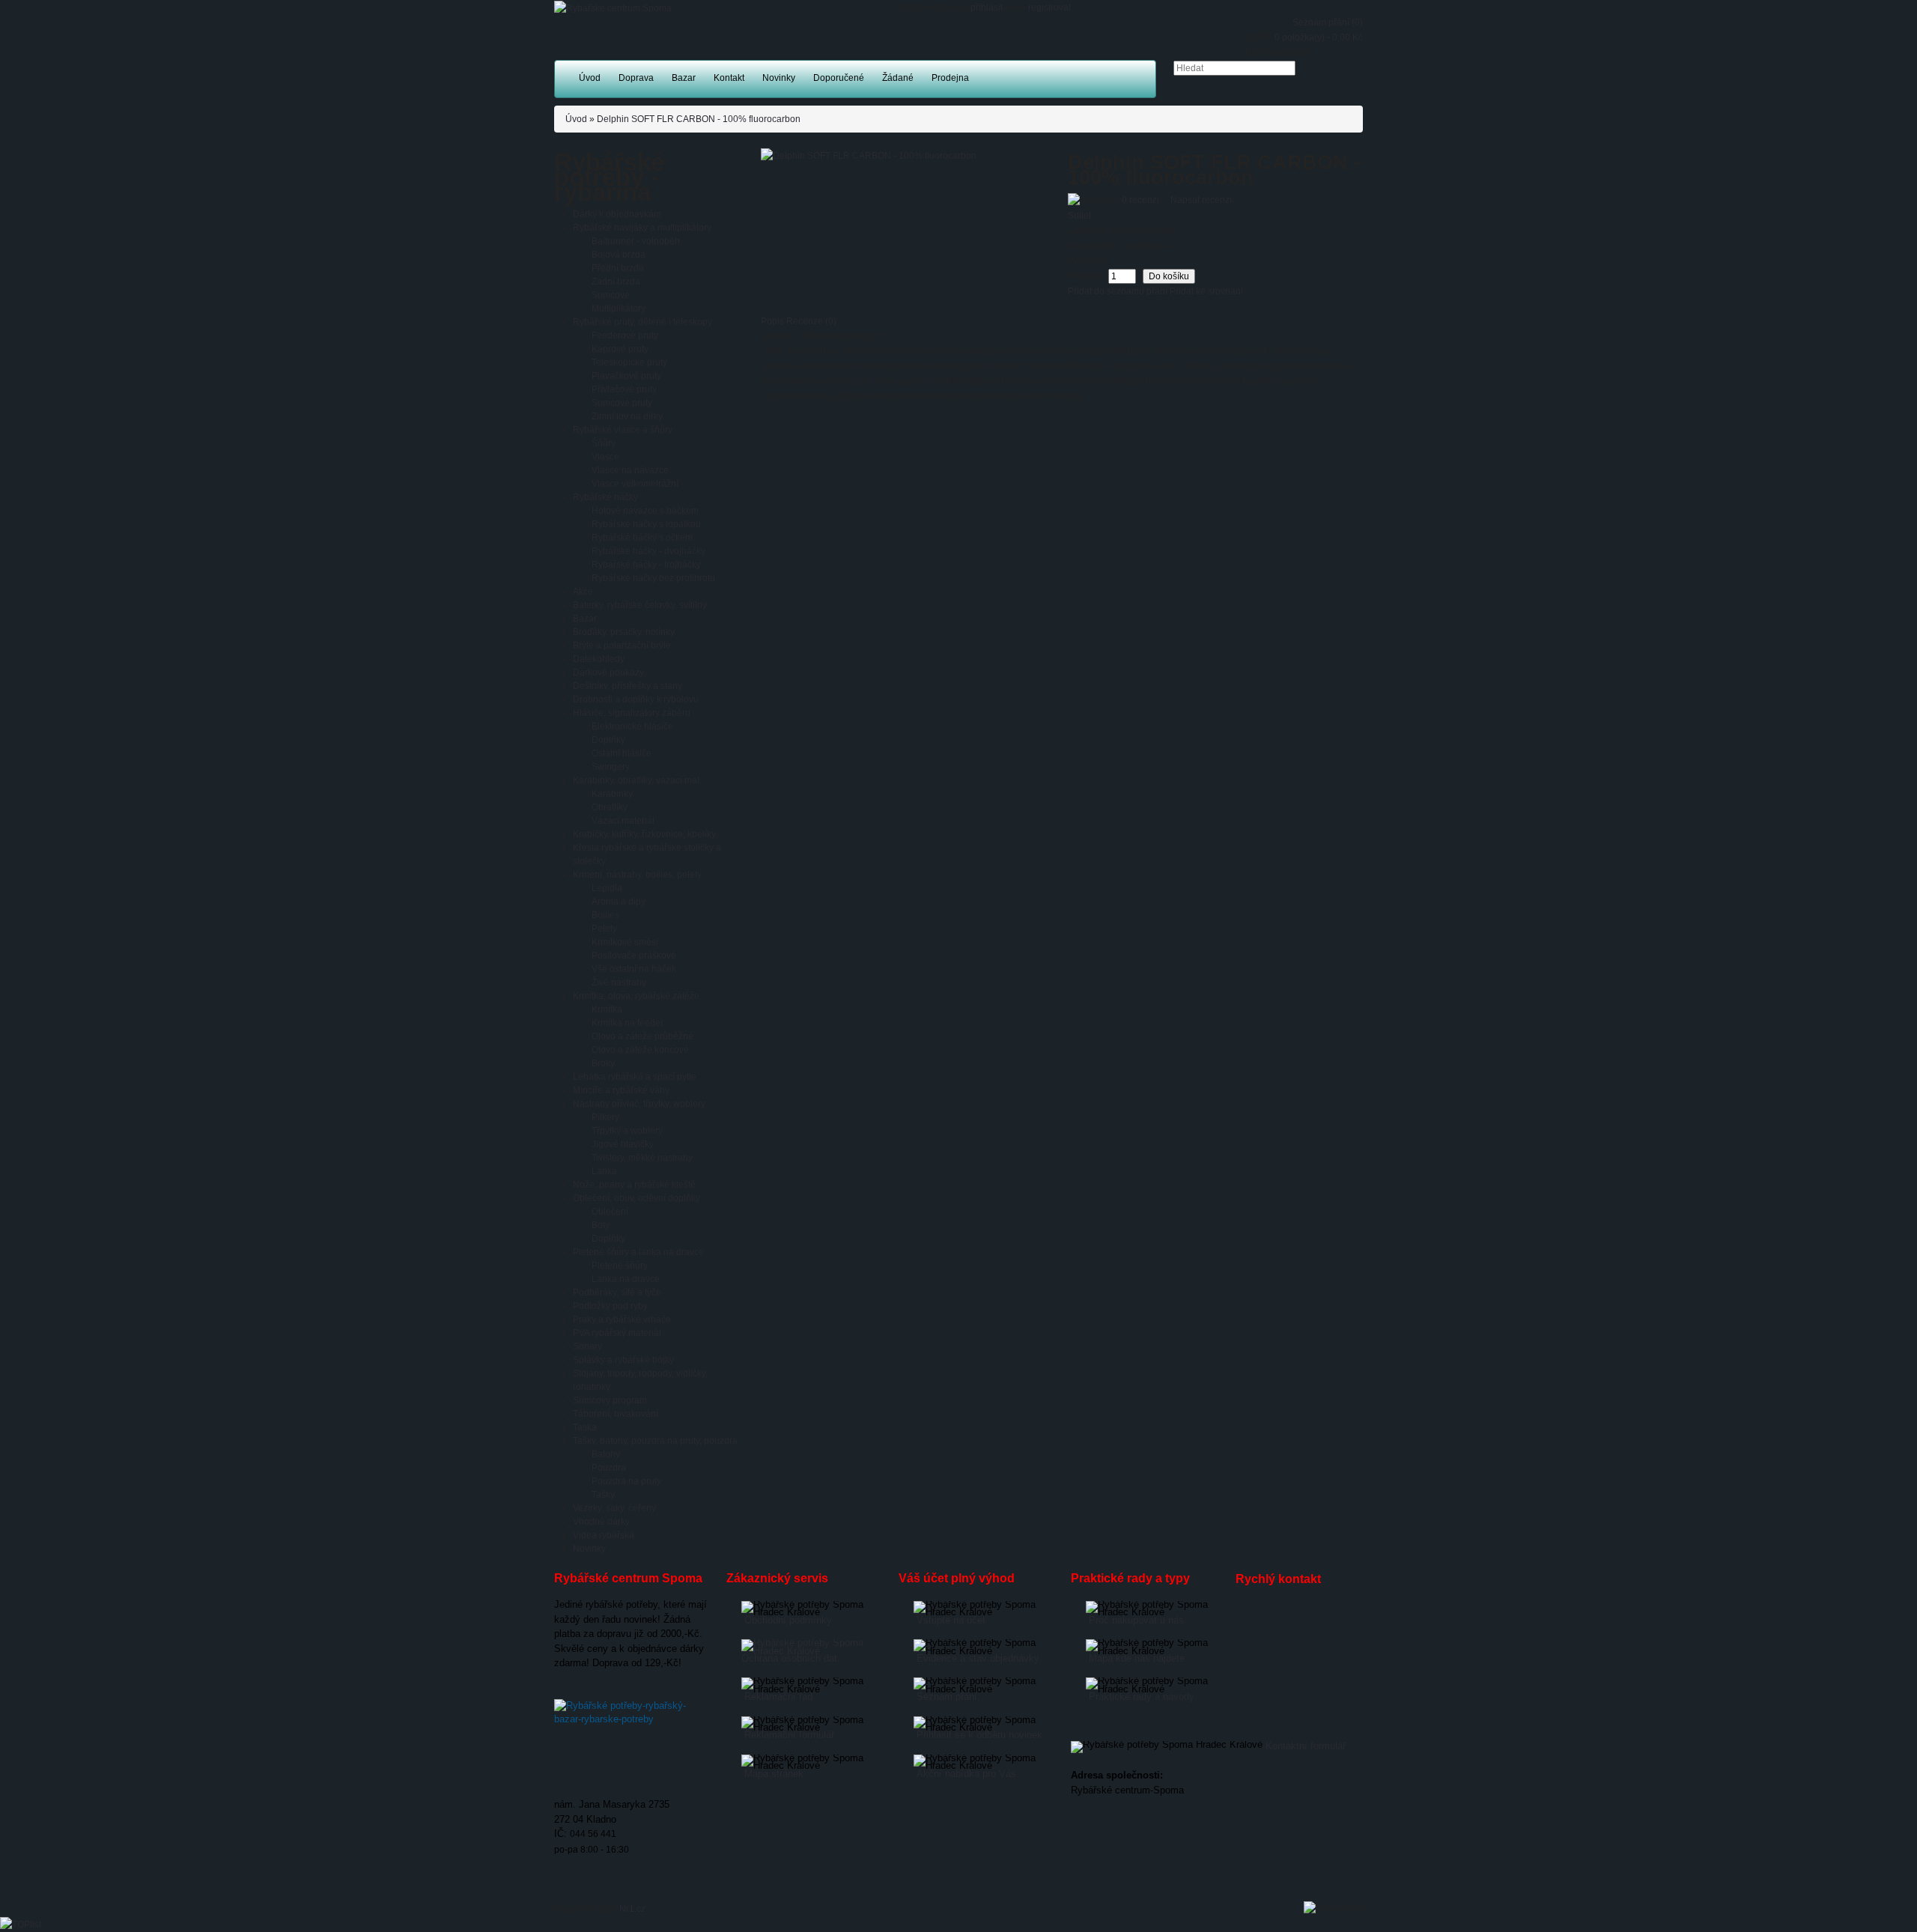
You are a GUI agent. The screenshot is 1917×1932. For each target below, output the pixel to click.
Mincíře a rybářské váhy (621, 1090)
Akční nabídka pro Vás (966, 1774)
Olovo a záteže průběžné (642, 1036)
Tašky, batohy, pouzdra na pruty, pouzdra (655, 1441)
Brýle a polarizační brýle (622, 645)
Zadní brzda (616, 282)
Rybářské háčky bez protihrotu (653, 578)
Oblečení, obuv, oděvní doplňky (637, 1198)
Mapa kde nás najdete (1137, 1658)
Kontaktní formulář (1306, 1746)
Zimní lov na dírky (627, 416)
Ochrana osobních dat (789, 1658)
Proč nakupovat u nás (1136, 1620)
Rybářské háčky (605, 497)
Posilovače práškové (634, 956)
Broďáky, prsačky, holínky (624, 632)
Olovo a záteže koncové (640, 1050)
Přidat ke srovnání (1206, 291)
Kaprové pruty (620, 349)
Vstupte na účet (951, 1620)
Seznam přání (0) (1328, 22)
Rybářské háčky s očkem (642, 538)
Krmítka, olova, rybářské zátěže (636, 996)
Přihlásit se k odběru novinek (979, 1735)
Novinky (589, 1549)
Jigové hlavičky (623, 1144)
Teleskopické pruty (629, 362)
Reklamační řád (778, 1696)
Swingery (611, 767)
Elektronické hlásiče (632, 726)
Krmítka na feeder (628, 1023)
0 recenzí (1140, 200)
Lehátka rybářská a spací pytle (635, 1077)
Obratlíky (610, 807)
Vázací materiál (623, 821)
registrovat (1049, 7)
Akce (583, 592)
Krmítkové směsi (625, 942)
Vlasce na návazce (630, 470)
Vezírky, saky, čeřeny (614, 1508)
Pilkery (605, 1117)
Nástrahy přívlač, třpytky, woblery (639, 1104)
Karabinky (612, 794)
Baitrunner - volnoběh (636, 241)
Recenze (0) (811, 321)
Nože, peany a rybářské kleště (634, 1185)
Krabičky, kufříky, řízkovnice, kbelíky (644, 834)
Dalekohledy (599, 659)
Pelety (604, 929)
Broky (603, 1063)
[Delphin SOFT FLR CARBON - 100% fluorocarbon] (869, 155)
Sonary (587, 1346)
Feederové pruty (625, 335)
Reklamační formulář (789, 1735)
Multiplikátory (619, 309)
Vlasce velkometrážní (635, 484)
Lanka (604, 1171)
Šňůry (604, 443)
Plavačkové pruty (626, 376)
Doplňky (608, 740)
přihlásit (987, 7)
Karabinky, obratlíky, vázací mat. (637, 780)
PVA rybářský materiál (617, 1333)
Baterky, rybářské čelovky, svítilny (640, 605)
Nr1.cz (632, 1909)
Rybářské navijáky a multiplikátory (642, 228)
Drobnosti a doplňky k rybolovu (636, 699)
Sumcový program (610, 1400)
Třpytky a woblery (627, 1131)
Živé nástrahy (619, 982)
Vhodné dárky (601, 1522)
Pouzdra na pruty (626, 1481)
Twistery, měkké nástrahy (642, 1158)
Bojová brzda (619, 255)
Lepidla (607, 888)
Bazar (585, 619)
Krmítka (607, 1009)
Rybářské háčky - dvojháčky (648, 551)
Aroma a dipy (619, 902)
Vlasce (605, 457)
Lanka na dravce (626, 1279)
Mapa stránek (774, 1774)
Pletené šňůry (620, 1266)
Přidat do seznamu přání (1118, 291)
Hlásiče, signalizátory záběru (632, 713)
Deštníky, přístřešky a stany (628, 686)
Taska (585, 1427)
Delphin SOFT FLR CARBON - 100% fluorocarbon (699, 119)
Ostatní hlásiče (622, 753)
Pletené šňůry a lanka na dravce (638, 1252)
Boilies (605, 915)
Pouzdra (609, 1468)
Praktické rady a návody (1142, 1696)
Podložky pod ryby (610, 1306)
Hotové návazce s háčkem (645, 511)
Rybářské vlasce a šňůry (623, 430)
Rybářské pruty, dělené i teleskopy (642, 322)
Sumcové (611, 295)
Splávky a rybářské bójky (623, 1360)
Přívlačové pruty (624, 389)
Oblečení (610, 1212)
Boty (601, 1225)
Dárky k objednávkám (617, 214)
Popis (772, 321)
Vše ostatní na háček (634, 969)
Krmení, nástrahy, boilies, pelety (637, 875)
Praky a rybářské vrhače (622, 1319)
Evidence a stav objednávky (978, 1658)
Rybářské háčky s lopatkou (646, 524)
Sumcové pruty (622, 403)
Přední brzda (618, 268)
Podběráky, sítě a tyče (617, 1292)
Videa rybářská (604, 1535)
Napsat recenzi (1201, 200)
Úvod (576, 119)
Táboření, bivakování (616, 1414)
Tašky (603, 1495)
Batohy (606, 1454)
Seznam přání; (948, 1696)
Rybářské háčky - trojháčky (646, 565)
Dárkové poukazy (608, 672)
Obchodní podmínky (788, 1620)
